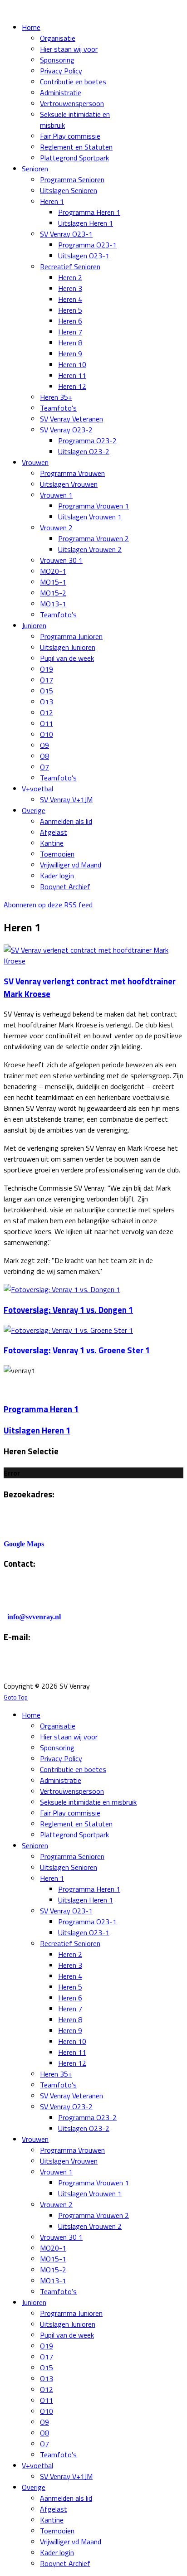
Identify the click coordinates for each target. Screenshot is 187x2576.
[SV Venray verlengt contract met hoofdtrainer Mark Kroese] (93, 961)
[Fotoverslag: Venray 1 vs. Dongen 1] (62, 1289)
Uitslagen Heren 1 (37, 1430)
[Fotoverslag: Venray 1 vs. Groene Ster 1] (68, 1330)
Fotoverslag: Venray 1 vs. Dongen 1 (68, 1310)
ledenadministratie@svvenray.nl (117, 1668)
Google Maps (24, 1544)
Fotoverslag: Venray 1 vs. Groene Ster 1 (77, 1350)
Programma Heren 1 (41, 1409)
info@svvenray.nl (34, 1617)
